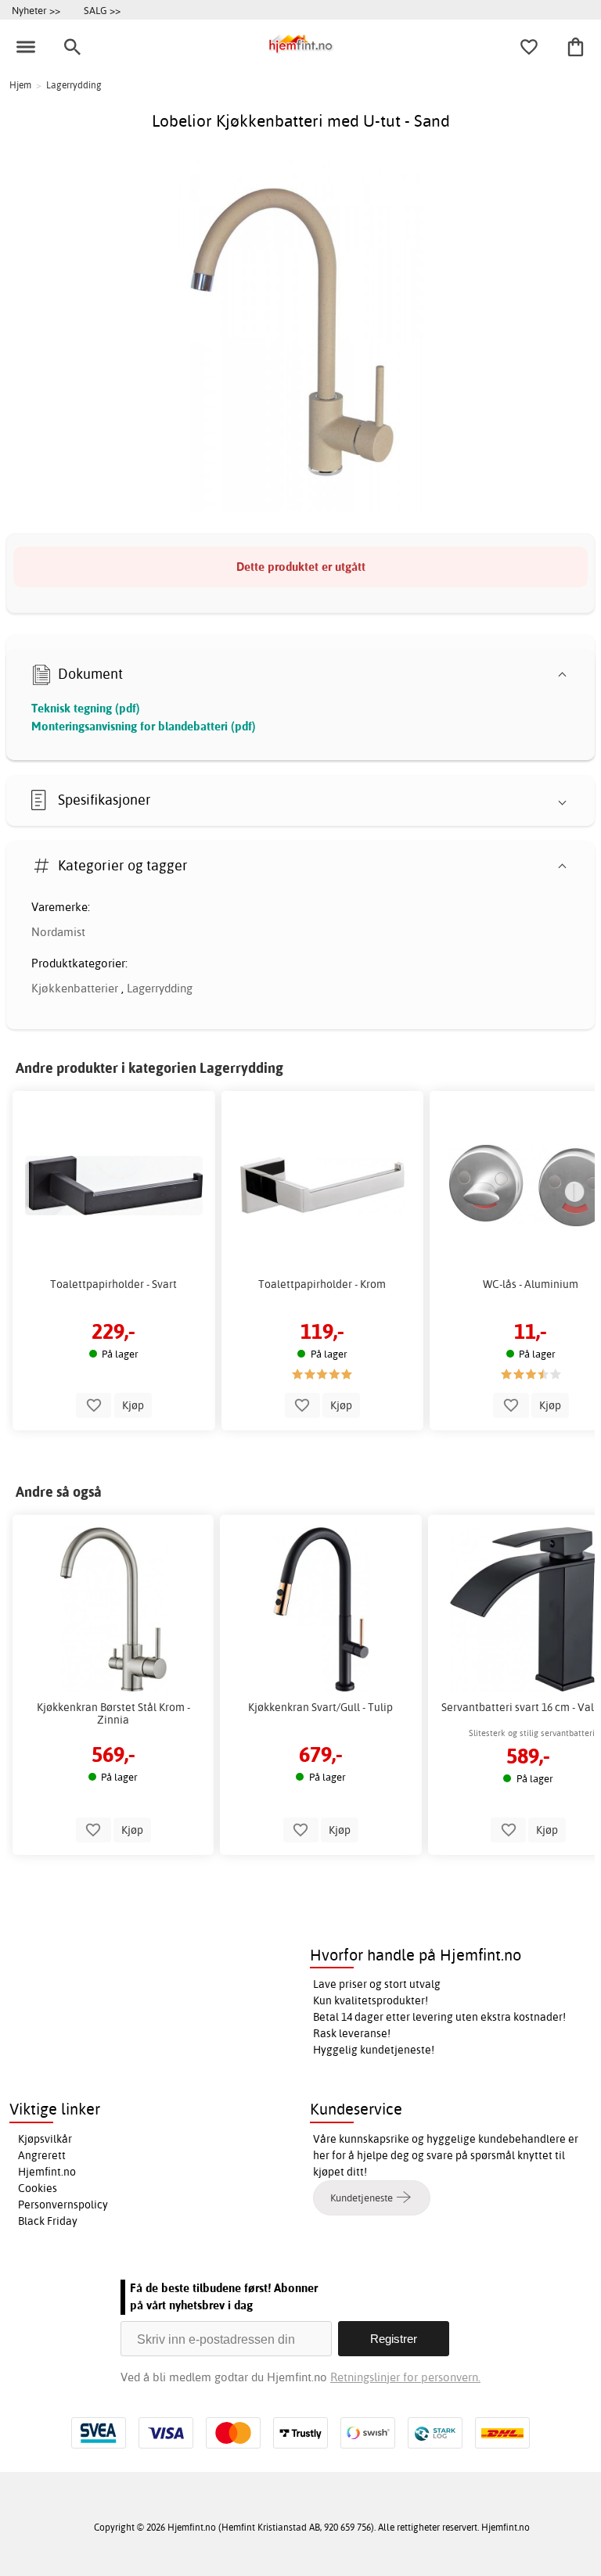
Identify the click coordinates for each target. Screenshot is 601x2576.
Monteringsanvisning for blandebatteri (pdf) (144, 726)
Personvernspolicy (63, 2205)
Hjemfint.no (47, 2172)
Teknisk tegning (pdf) (86, 708)
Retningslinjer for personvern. (405, 2377)
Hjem (20, 85)
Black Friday (48, 2221)
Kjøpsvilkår (45, 2139)
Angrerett (42, 2155)
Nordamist (58, 932)
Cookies (38, 2188)
